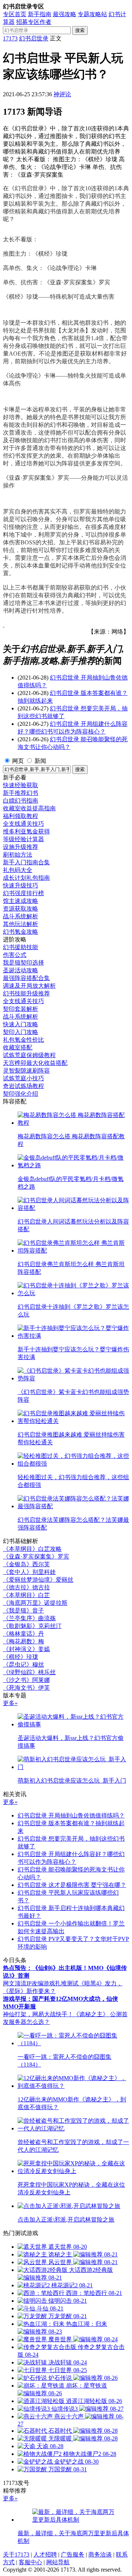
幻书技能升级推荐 (26, 993)
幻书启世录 (34, 38)
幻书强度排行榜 (23, 893)
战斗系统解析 (21, 916)
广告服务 (73, 2555)
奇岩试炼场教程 (23, 1086)
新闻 (40, 761)
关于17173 (16, 2555)
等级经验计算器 (23, 839)
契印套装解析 (21, 1009)
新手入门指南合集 (26, 862)
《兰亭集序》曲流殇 (29, 1618)
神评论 (62, 94)
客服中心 (30, 2562)
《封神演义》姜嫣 (26, 1649)
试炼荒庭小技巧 (23, 1078)
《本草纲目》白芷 (26, 1595)
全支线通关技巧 (23, 824)
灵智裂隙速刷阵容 (26, 1071)
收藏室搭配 (18, 1047)
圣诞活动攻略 (21, 970)
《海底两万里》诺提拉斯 (35, 1603)
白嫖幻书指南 (21, 801)
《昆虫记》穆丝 (23, 1665)
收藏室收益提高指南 (29, 808)
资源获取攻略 (21, 909)
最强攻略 (65, 14)
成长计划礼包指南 (26, 878)
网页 (18, 761)
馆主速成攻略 (21, 901)
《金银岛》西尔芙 (26, 1564)
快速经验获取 (21, 785)
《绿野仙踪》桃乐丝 (29, 1672)
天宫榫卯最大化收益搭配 (35, 1063)
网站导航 (58, 2562)
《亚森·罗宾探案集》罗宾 (36, 1557)
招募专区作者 (34, 22)
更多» (10, 1703)
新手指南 (40, 14)
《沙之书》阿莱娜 (26, 1680)
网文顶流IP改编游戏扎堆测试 (41, 1983)
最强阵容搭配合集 (26, 978)
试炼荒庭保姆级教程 (29, 1055)
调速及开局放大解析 (29, 986)
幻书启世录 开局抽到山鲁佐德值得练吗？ (71, 1815)
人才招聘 (45, 2555)
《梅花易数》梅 (23, 1641)
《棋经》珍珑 (21, 1657)
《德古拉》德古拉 (26, 1587)
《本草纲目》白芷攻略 (32, 1549)
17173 (10, 38)
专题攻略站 (92, 14)
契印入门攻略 (21, 1032)
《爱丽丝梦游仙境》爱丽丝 (38, 1580)
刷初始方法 (18, 855)
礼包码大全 (18, 870)
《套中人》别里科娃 (29, 1572)
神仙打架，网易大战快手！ (38, 2014)
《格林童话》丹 (23, 1634)
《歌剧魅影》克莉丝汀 (32, 1626)
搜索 (80, 30)
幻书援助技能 (21, 947)
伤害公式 (15, 955)
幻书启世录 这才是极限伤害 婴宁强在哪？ (72, 1885)
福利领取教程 (21, 816)
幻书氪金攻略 (21, 932)
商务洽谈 (100, 2555)
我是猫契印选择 (23, 963)
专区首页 (15, 14)
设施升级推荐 (21, 847)
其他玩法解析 (21, 924)
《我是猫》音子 (23, 1611)
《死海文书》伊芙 (26, 1688)
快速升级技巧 (21, 885)
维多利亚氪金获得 (26, 831)
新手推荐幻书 (21, 793)
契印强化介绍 (21, 1094)
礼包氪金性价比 (23, 1040)
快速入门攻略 (21, 1024)
